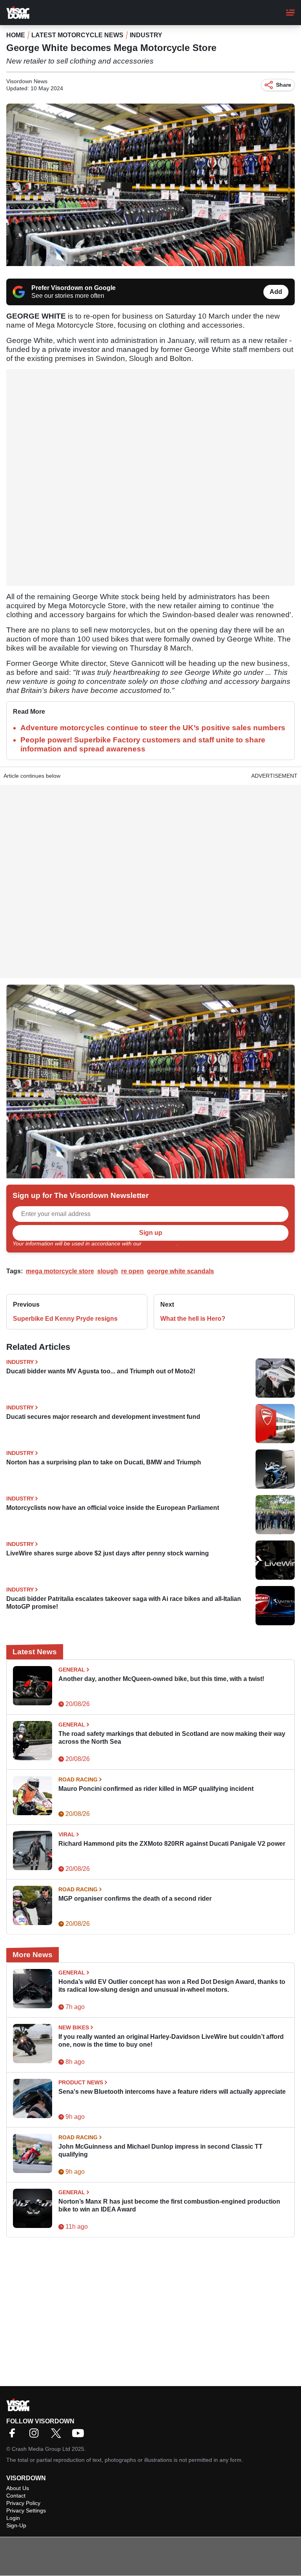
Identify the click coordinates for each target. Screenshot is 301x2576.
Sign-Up (16, 2525)
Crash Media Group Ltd (41, 2449)
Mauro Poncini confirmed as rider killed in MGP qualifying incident (156, 1789)
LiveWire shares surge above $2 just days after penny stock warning (108, 1553)
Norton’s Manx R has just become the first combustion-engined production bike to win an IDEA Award (169, 2205)
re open (132, 1271)
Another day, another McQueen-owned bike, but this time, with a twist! (161, 1679)
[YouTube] (80, 2436)
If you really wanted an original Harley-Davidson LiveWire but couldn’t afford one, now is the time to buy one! (171, 2041)
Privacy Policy (160, 1243)
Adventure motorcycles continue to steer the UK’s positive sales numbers (153, 728)
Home (16, 35)
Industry (146, 35)
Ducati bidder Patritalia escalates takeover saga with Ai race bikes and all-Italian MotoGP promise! (124, 1603)
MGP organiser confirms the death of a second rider (135, 1899)
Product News (81, 2082)
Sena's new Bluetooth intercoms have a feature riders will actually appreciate (172, 2092)
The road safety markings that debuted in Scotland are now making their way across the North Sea (172, 1738)
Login (13, 2518)
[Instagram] (36, 2436)
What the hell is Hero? (193, 1319)
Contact (16, 2496)
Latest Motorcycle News (77, 35)
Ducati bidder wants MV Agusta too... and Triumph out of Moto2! (101, 1371)
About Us (18, 2488)
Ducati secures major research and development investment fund (103, 1417)
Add (276, 292)
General (72, 1670)
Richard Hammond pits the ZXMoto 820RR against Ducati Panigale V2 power (172, 1844)
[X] (58, 2436)
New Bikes (74, 2027)
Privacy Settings (26, 2510)
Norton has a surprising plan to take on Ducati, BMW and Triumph (104, 1462)
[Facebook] (14, 2436)
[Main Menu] (290, 13)
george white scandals (180, 1271)
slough (108, 1271)
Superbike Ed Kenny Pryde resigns (65, 1319)
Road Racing (78, 1779)
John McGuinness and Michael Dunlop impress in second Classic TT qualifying (160, 2150)
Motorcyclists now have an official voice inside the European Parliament (113, 1508)
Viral (67, 1834)
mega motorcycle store (60, 1271)
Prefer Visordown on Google (73, 288)
